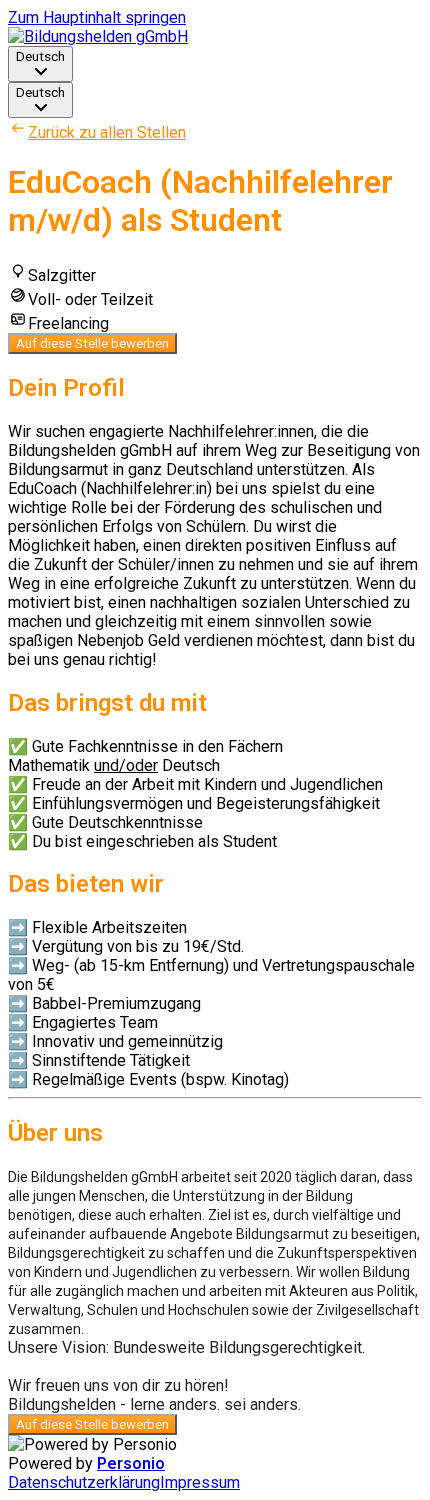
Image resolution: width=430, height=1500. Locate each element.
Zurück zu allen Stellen (107, 132)
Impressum (200, 1482)
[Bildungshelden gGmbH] (98, 36)
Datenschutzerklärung (84, 1482)
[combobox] (40, 64)
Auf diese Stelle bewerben (92, 343)
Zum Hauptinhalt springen (97, 17)
